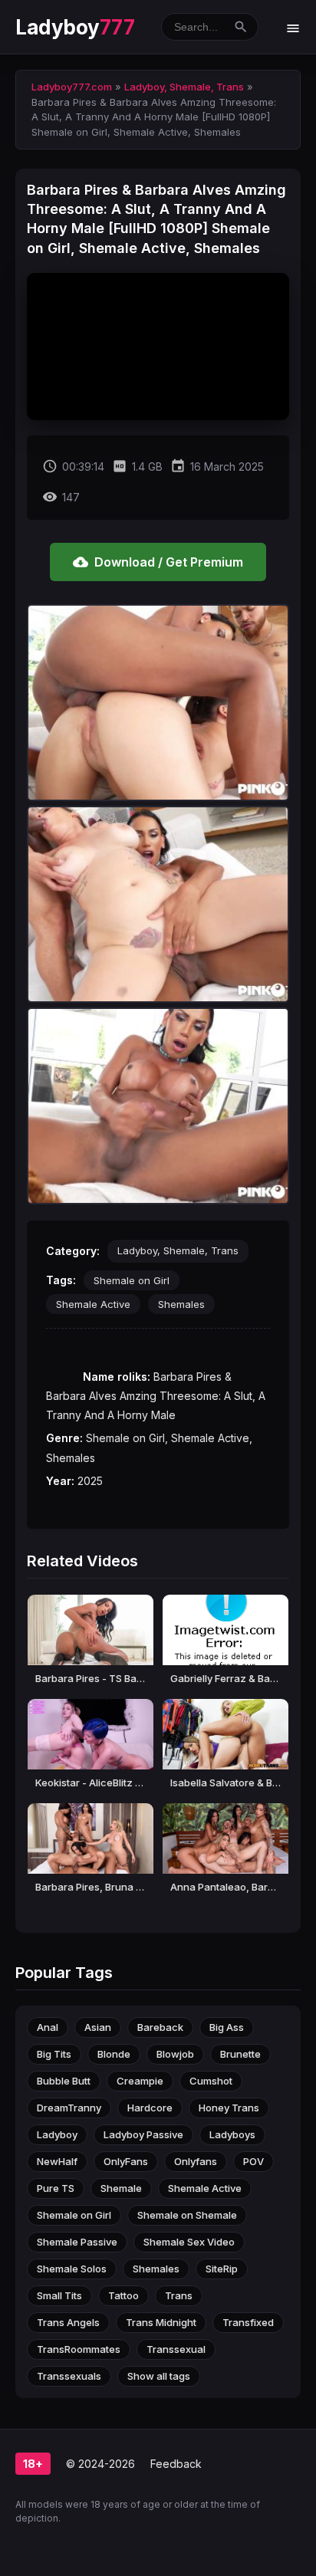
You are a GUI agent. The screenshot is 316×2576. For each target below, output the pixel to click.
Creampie (140, 2081)
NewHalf (57, 2161)
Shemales (181, 1304)
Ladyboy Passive (143, 2134)
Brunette (240, 2054)
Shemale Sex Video (189, 2242)
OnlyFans (126, 2161)
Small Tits (59, 2295)
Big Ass (227, 2027)
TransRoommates (79, 2349)
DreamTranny (69, 2108)
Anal (48, 2027)
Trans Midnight (161, 2322)
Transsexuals (69, 2376)
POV (253, 2161)
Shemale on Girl (132, 1280)
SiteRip (222, 2269)
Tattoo (123, 2295)
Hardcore (150, 2108)
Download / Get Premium (158, 562)
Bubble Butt (64, 2081)
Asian (98, 2027)
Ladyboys (232, 2134)
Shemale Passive (77, 2242)
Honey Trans (229, 2108)
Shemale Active (93, 1304)
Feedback (176, 2464)
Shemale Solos (72, 2269)
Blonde (114, 2054)
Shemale (121, 2188)
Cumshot (211, 2081)
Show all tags (159, 2376)
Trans (179, 2295)
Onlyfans (196, 2161)
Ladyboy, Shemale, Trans (178, 1250)
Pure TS (56, 2188)
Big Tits (54, 2054)
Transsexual (176, 2349)
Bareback (160, 2027)
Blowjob (175, 2054)
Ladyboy (75, 27)
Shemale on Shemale (187, 2215)
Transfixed (248, 2322)
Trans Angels (68, 2322)
